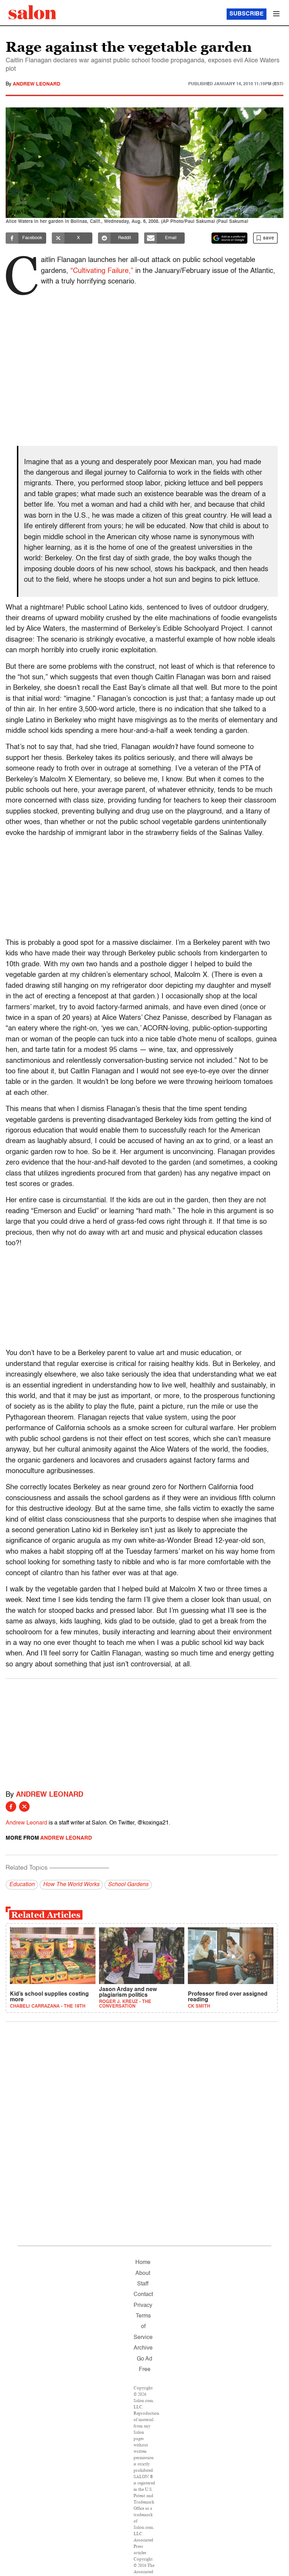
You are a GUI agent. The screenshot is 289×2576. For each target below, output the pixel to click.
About (143, 2274)
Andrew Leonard (36, 84)
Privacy (143, 2306)
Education (22, 1885)
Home (143, 2263)
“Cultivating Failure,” (102, 271)
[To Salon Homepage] (32, 12)
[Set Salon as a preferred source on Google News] (229, 238)
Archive (143, 2348)
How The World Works (71, 1885)
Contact (143, 2295)
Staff (143, 2284)
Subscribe (247, 14)
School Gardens (128, 1885)
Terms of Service (143, 2327)
